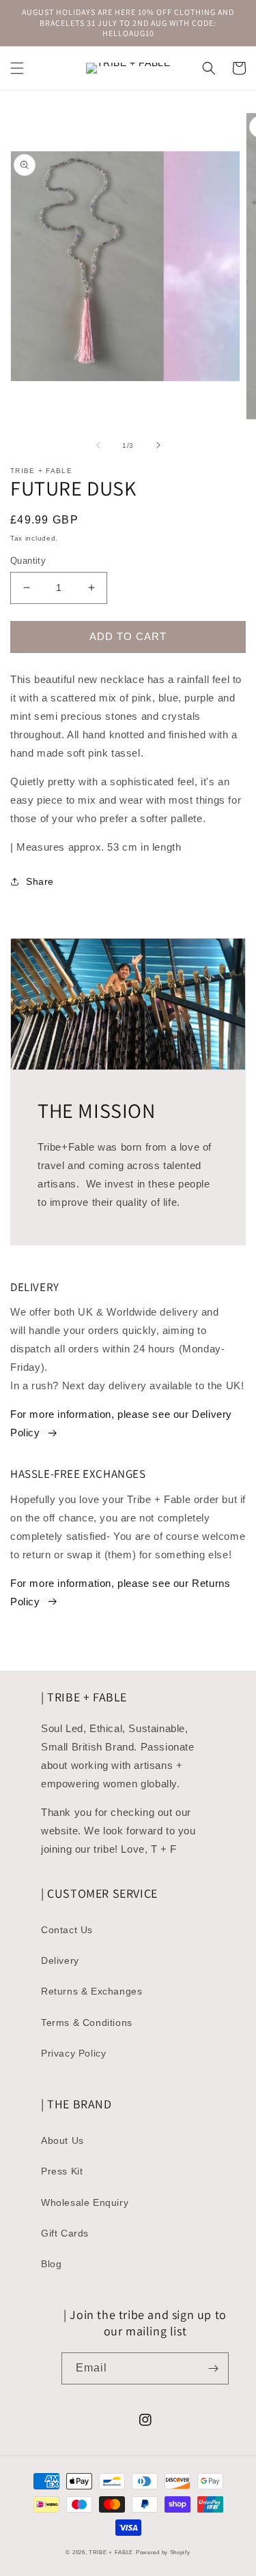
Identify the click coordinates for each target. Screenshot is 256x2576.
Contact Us (67, 1930)
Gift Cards (65, 2233)
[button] (17, 68)
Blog (51, 2264)
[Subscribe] (213, 2368)
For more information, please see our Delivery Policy (121, 1423)
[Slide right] (158, 445)
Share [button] (40, 881)
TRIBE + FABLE (111, 2552)
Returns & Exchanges (91, 1991)
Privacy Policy (73, 2053)
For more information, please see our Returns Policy (120, 1592)
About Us (62, 2140)
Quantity (28, 561)
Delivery (60, 1960)
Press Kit (62, 2171)
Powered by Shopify (163, 2552)
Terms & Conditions (87, 2022)
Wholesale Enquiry (85, 2202)
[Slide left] (98, 445)
